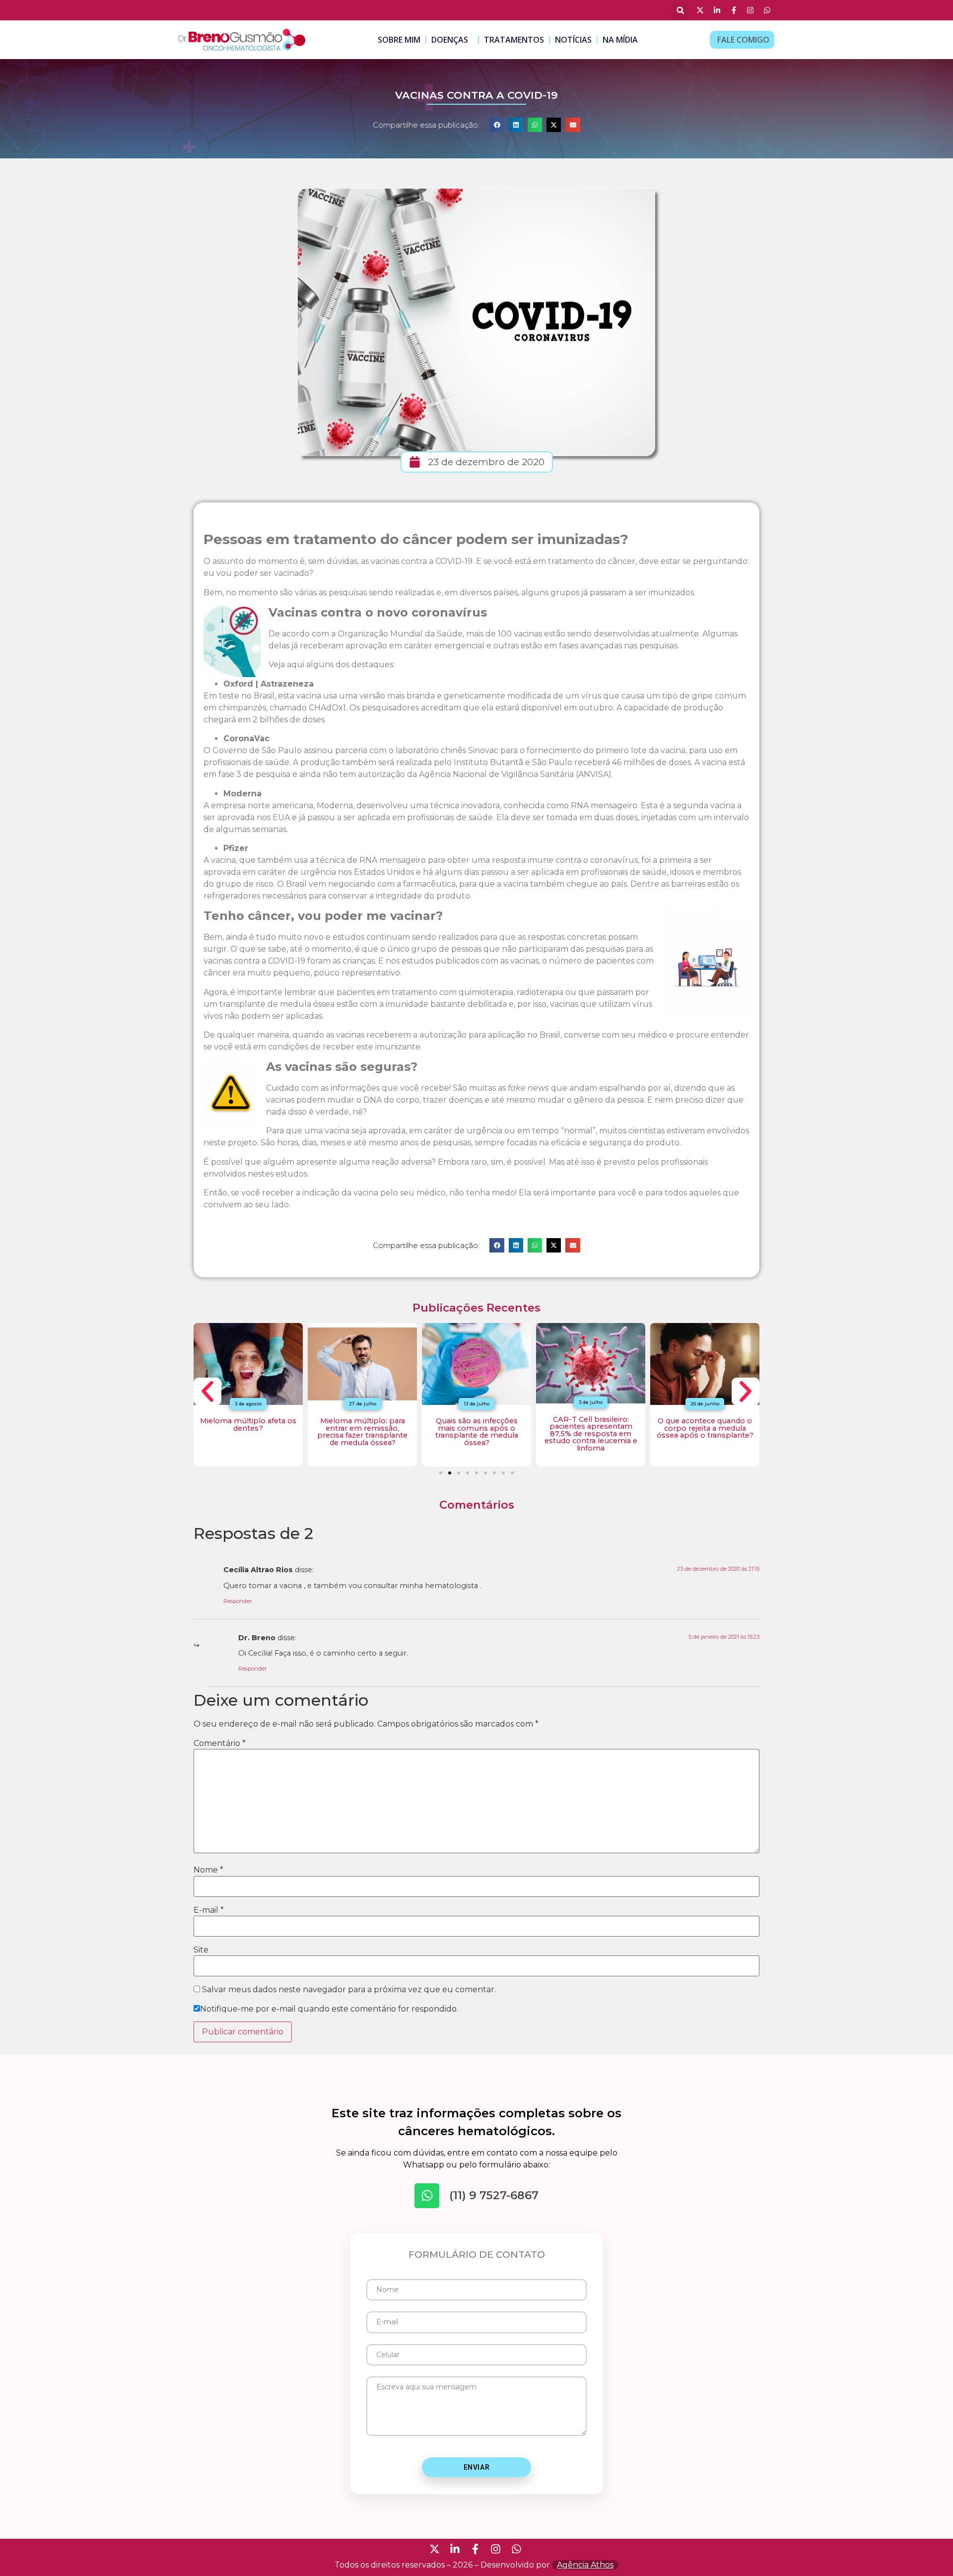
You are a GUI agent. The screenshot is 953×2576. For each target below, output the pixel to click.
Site (201, 1950)
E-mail (209, 1910)
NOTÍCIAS (573, 40)
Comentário (220, 1743)
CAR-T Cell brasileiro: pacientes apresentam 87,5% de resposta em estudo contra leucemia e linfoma (591, 1434)
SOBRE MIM (399, 40)
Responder (238, 1601)
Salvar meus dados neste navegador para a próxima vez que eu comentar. (349, 1990)
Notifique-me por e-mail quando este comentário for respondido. (329, 2009)
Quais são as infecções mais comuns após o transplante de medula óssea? (477, 1431)
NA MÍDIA (620, 40)
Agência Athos (585, 2565)
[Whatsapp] (427, 2196)
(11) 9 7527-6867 (494, 2195)
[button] (680, 10)
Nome (208, 1870)
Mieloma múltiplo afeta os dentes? (248, 1424)
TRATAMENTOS (514, 40)
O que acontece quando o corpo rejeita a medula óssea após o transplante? (705, 1428)
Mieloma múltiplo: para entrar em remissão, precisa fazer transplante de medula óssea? (362, 1431)
